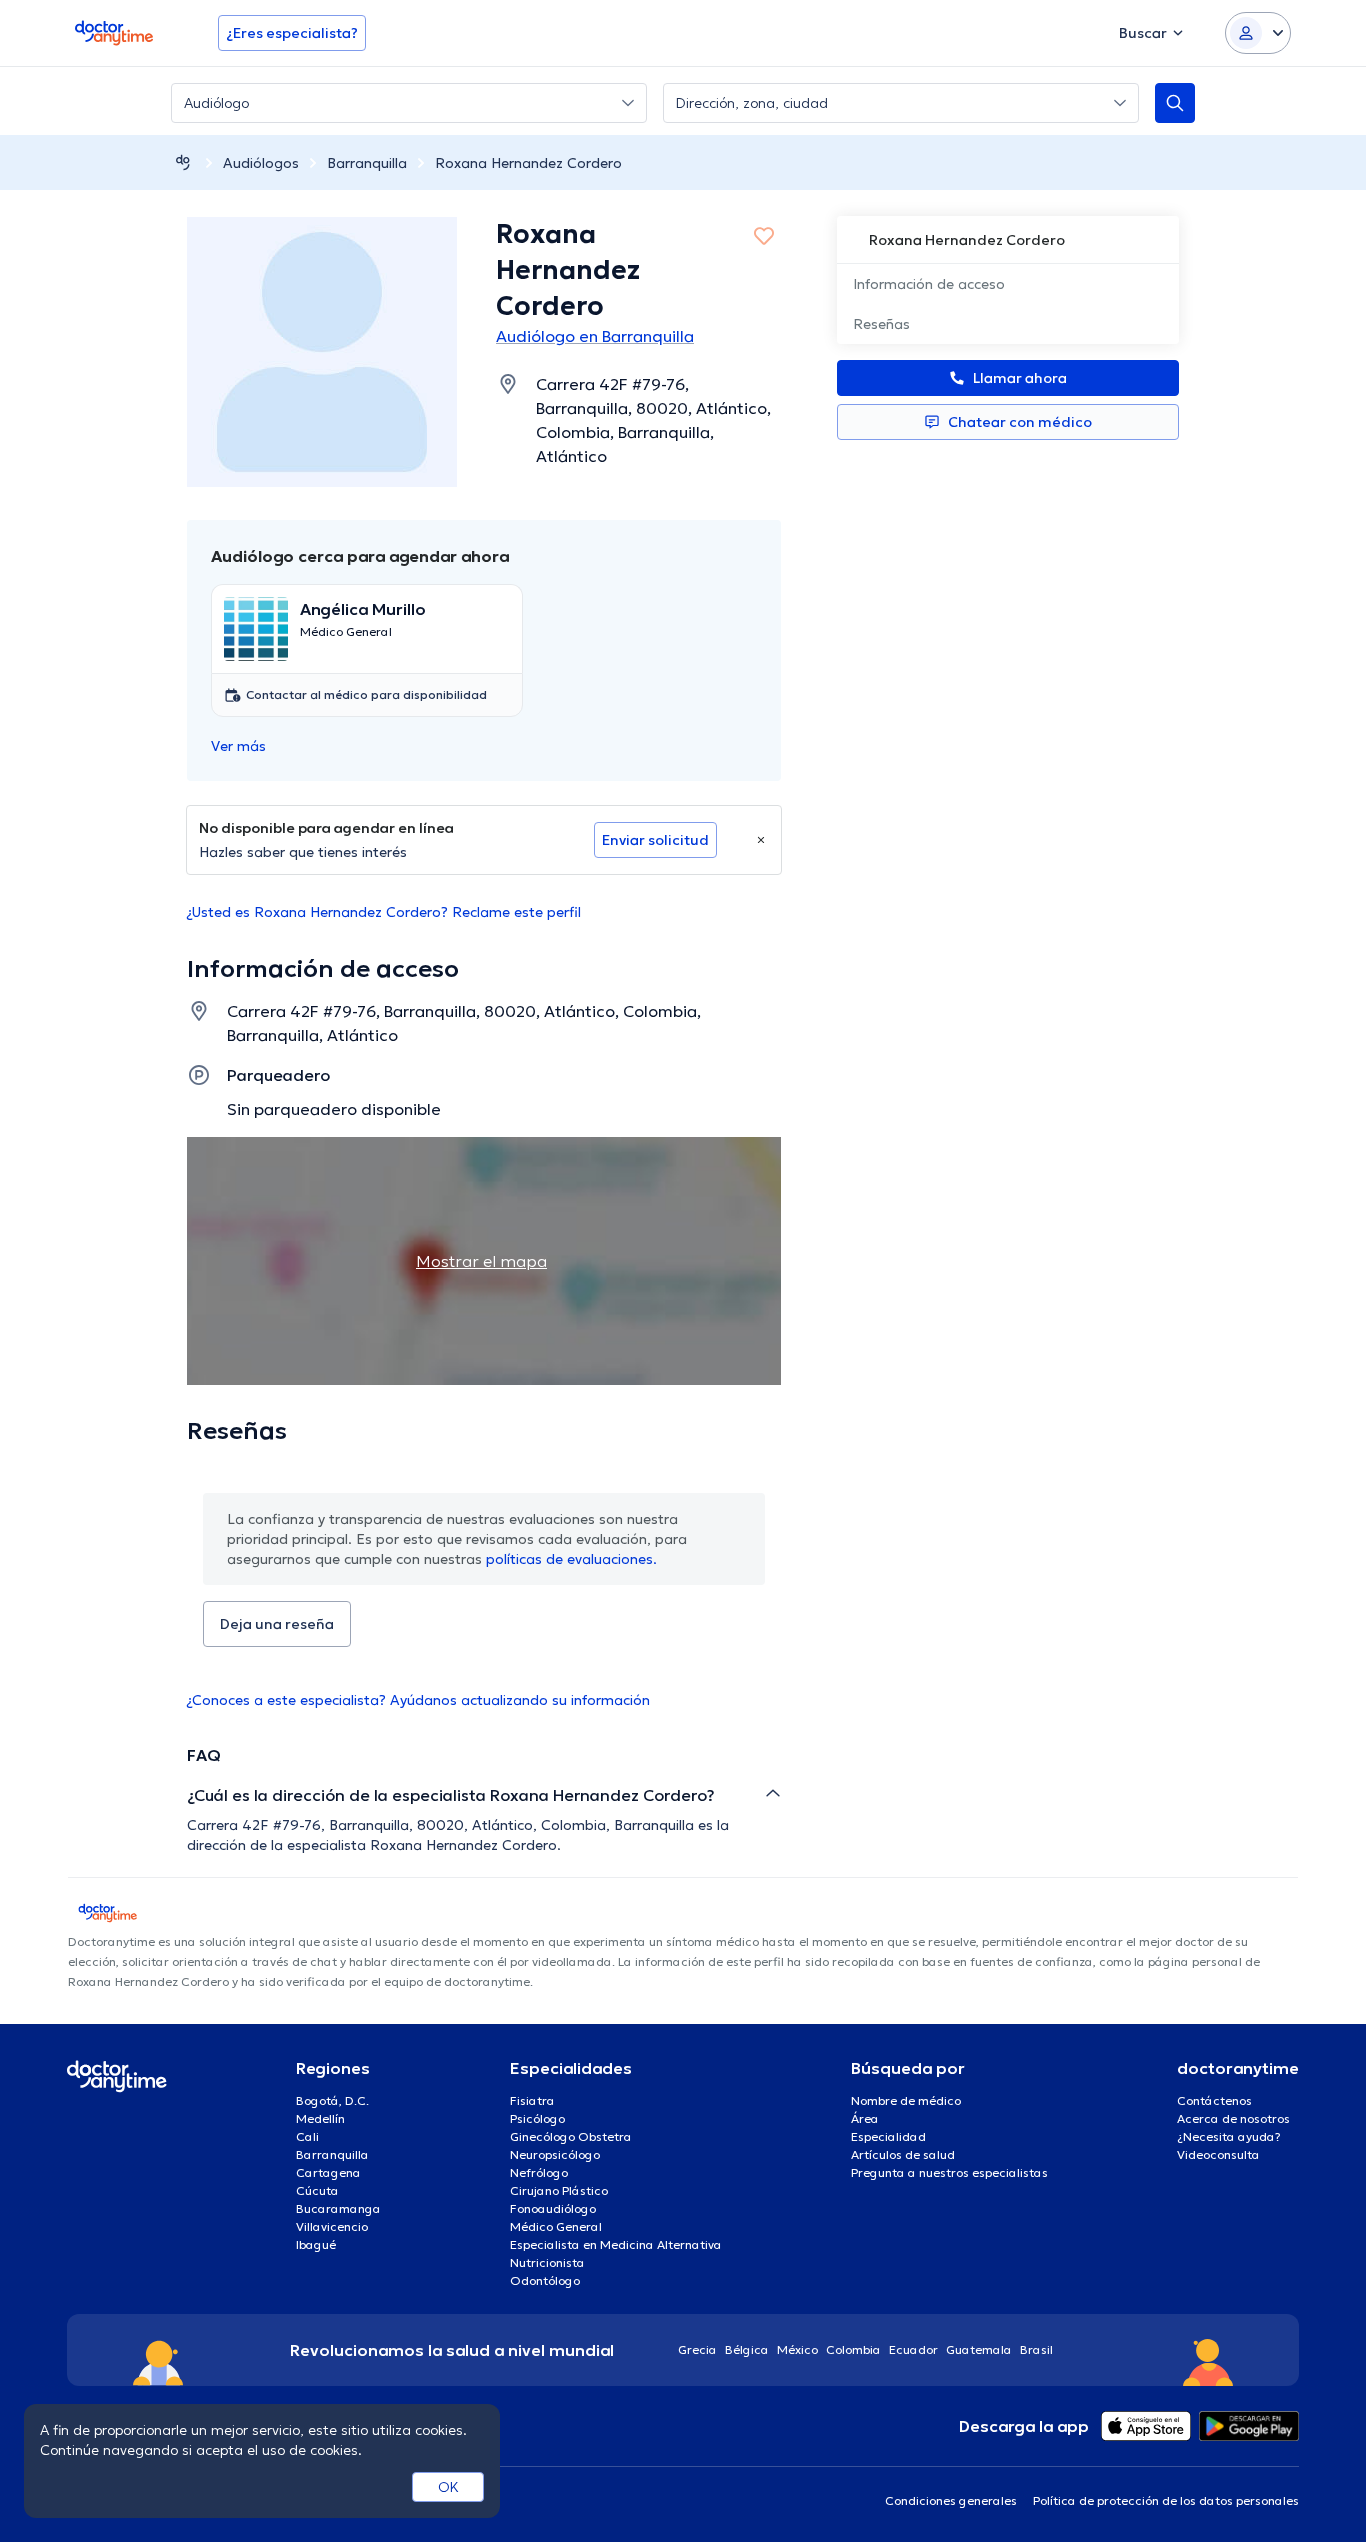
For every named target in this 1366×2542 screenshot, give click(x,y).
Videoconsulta (1218, 2154)
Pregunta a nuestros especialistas (949, 2172)
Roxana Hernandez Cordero (528, 163)
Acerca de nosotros (1233, 2118)
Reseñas (881, 324)
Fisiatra (532, 2100)
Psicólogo (537, 2118)
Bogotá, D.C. (332, 2100)
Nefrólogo (539, 2172)
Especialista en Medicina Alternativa (616, 2244)
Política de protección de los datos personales (1166, 2500)
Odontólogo (545, 2280)
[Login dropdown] (1258, 33)
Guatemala (979, 2349)
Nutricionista (547, 2262)
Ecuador (913, 2349)
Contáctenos (1214, 2100)
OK (448, 2487)
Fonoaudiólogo (553, 2208)
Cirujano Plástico (559, 2190)
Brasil (1036, 2349)
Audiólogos (261, 163)
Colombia (853, 2349)
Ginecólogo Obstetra (571, 2136)
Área (865, 2118)
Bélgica (747, 2349)
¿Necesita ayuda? (1229, 2136)
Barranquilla (367, 163)
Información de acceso (929, 284)
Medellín (320, 2118)
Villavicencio (332, 2226)
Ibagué (316, 2244)
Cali (307, 2136)
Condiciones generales (951, 2500)
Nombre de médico (906, 2100)
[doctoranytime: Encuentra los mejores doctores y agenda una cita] (183, 162)
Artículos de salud (903, 2154)
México (797, 2349)
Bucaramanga (338, 2208)
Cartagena (328, 2172)
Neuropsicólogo (555, 2154)
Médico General (556, 2226)
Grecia (697, 2349)
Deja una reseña (277, 1624)
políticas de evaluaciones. (571, 1559)
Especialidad (888, 2136)
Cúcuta (317, 2190)
